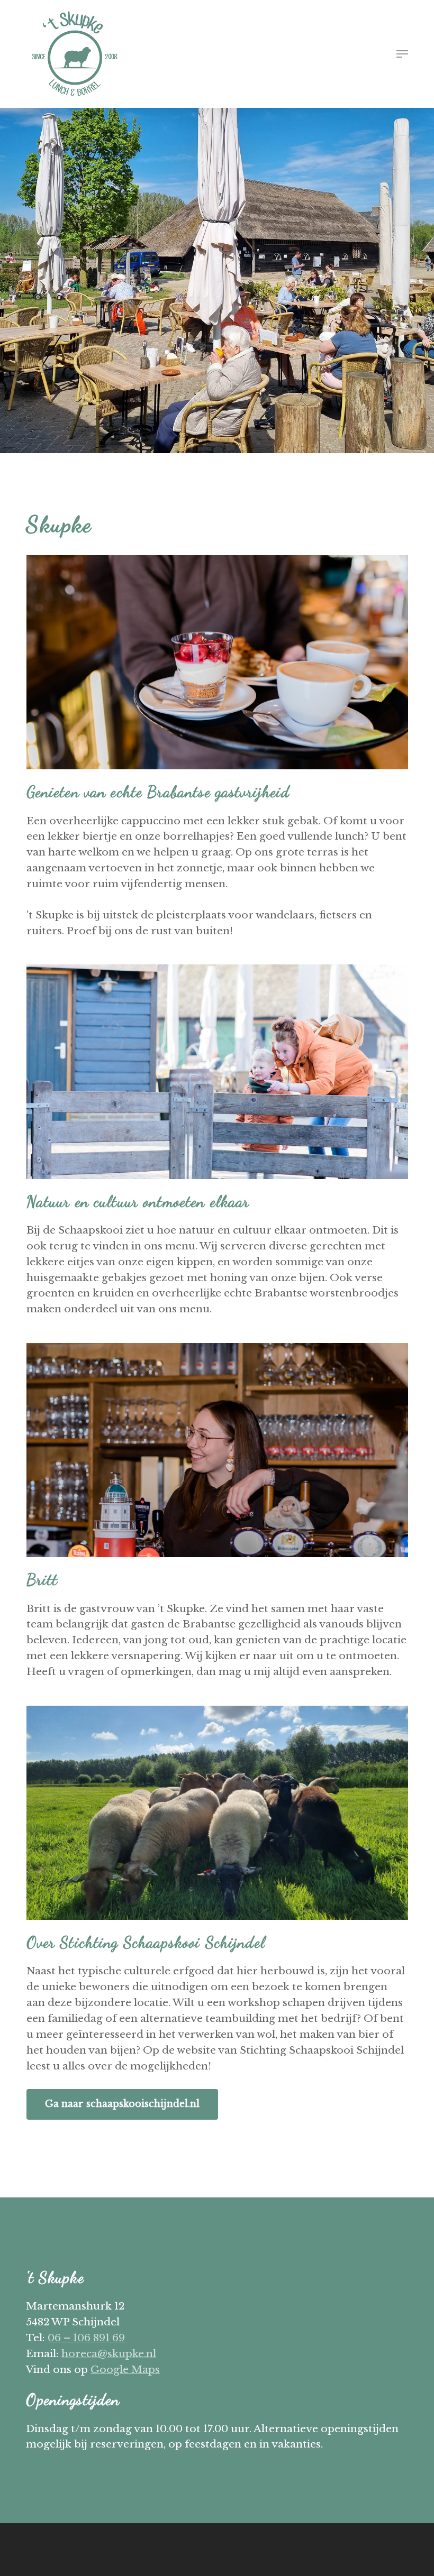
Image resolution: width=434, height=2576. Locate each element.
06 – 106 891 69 (86, 2338)
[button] (402, 54)
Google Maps (125, 2370)
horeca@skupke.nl (109, 2354)
